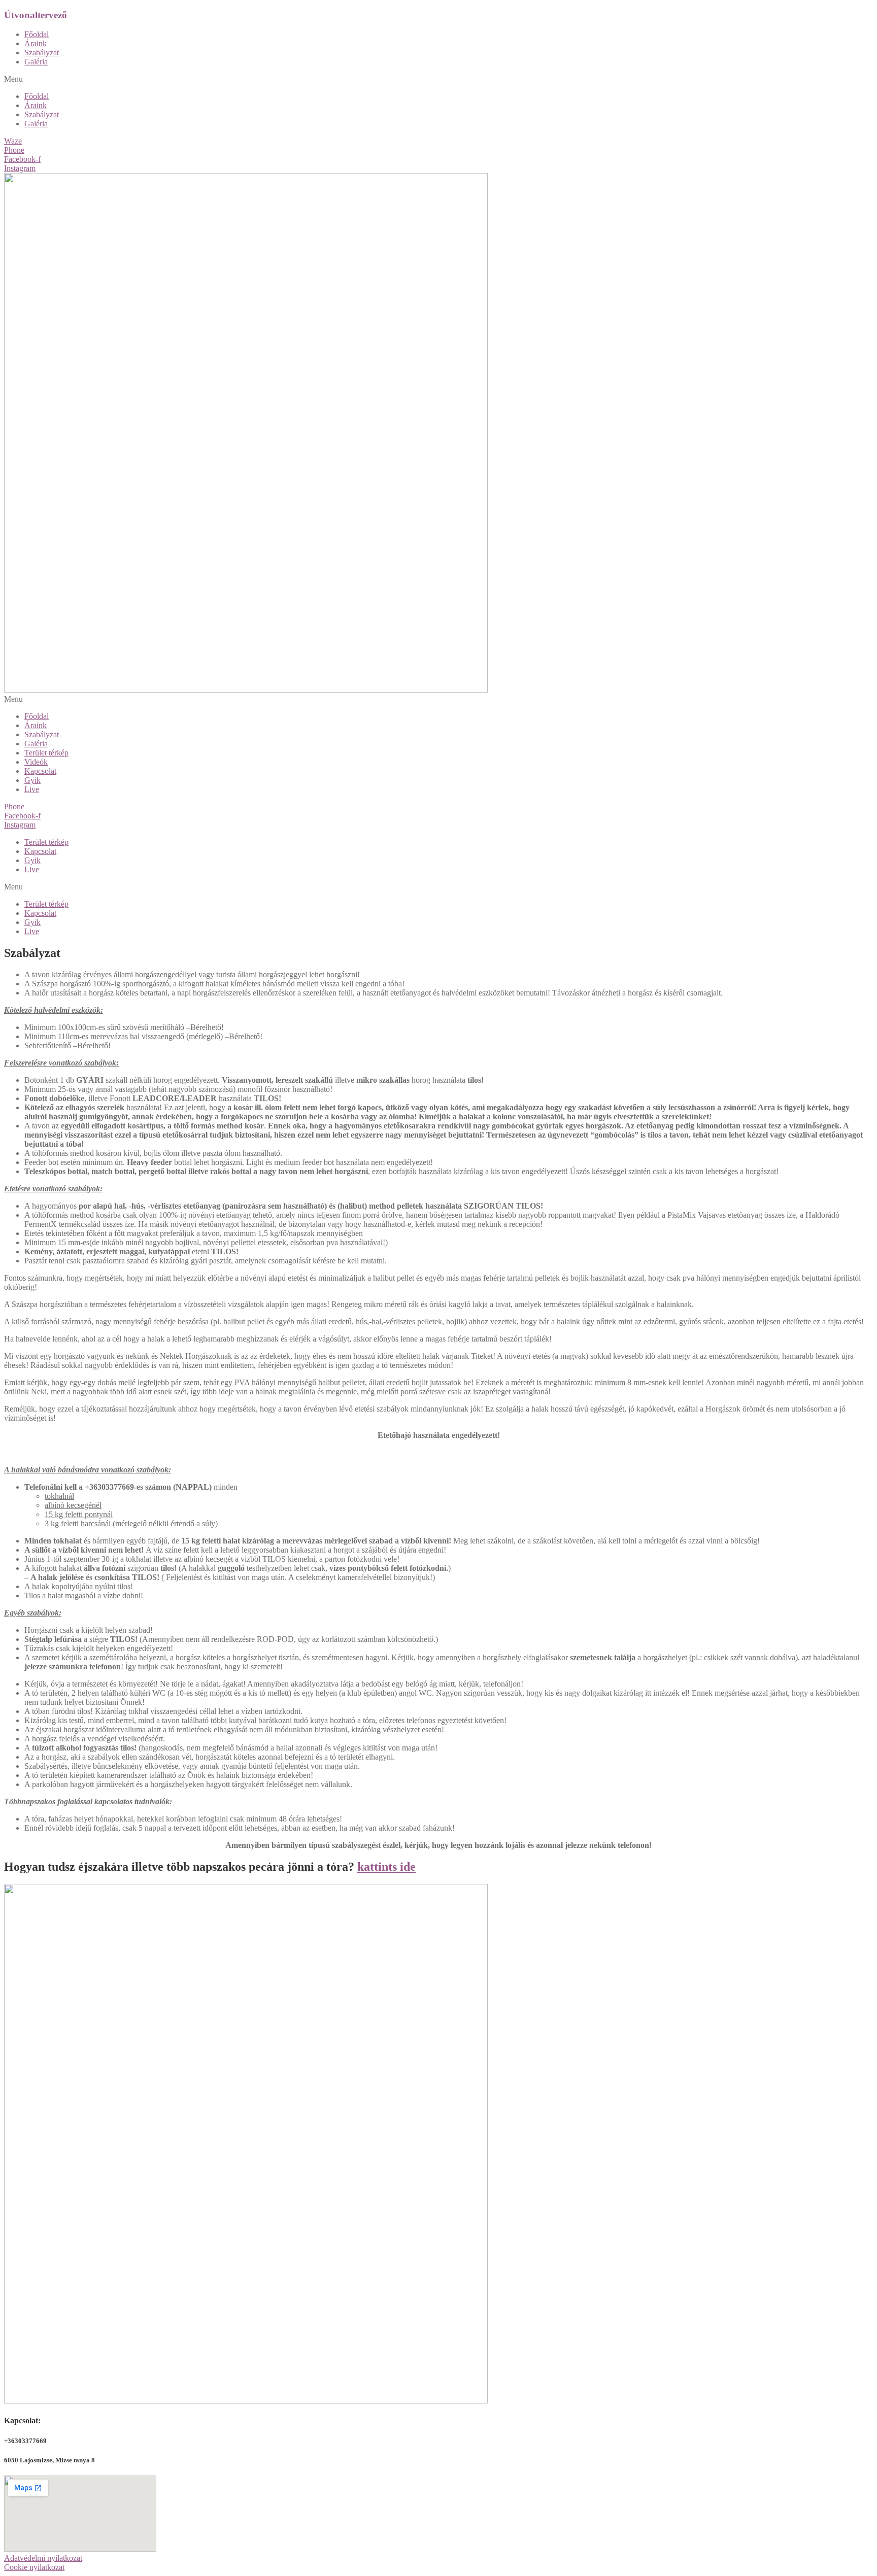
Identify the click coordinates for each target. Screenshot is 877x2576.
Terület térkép (46, 753)
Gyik (32, 780)
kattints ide (386, 1867)
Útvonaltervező (36, 15)
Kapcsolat (40, 771)
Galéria (36, 62)
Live (32, 789)
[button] (438, 79)
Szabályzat (42, 53)
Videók (36, 762)
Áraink (36, 43)
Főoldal (37, 34)
